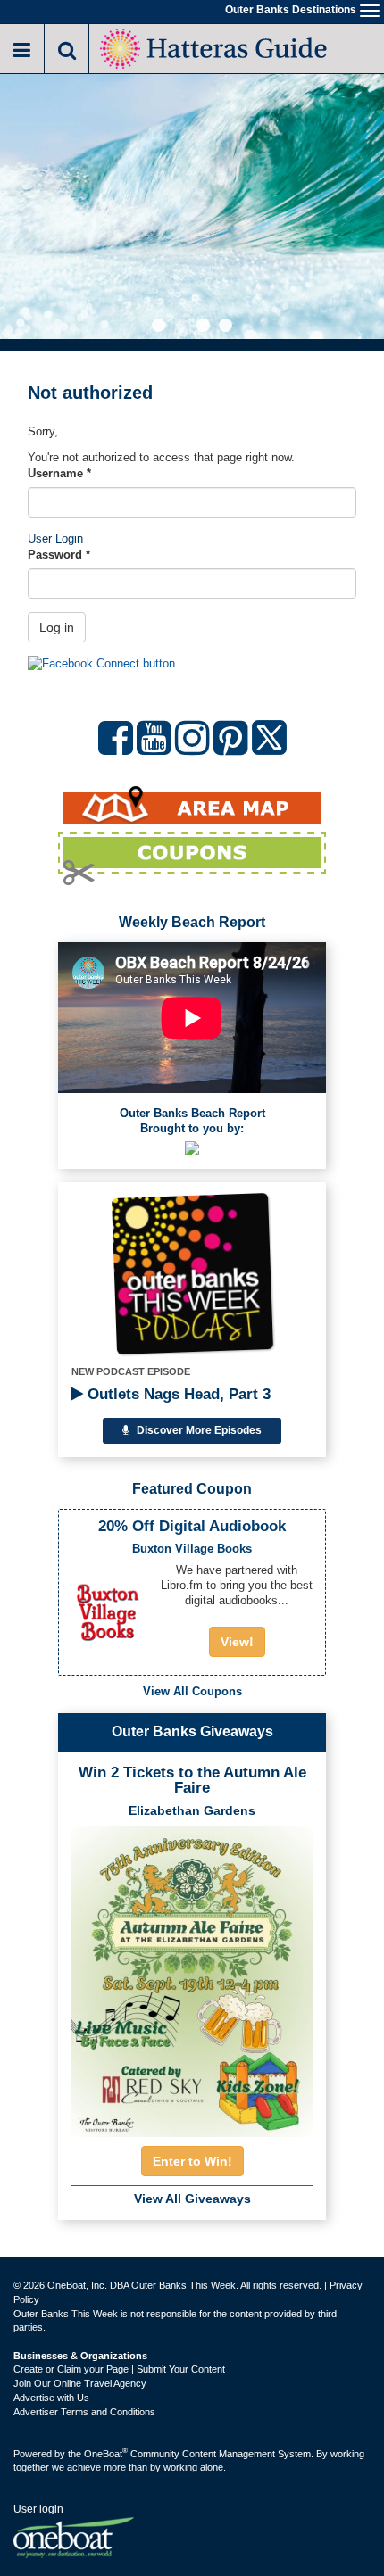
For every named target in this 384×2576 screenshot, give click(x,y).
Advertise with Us (51, 2398)
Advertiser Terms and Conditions (84, 2412)
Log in (57, 627)
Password (59, 555)
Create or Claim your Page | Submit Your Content (119, 2369)
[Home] (215, 47)
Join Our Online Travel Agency (80, 2383)
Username (59, 473)
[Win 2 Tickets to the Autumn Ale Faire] (192, 1975)
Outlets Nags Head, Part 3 (177, 1394)
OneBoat (106, 2454)
